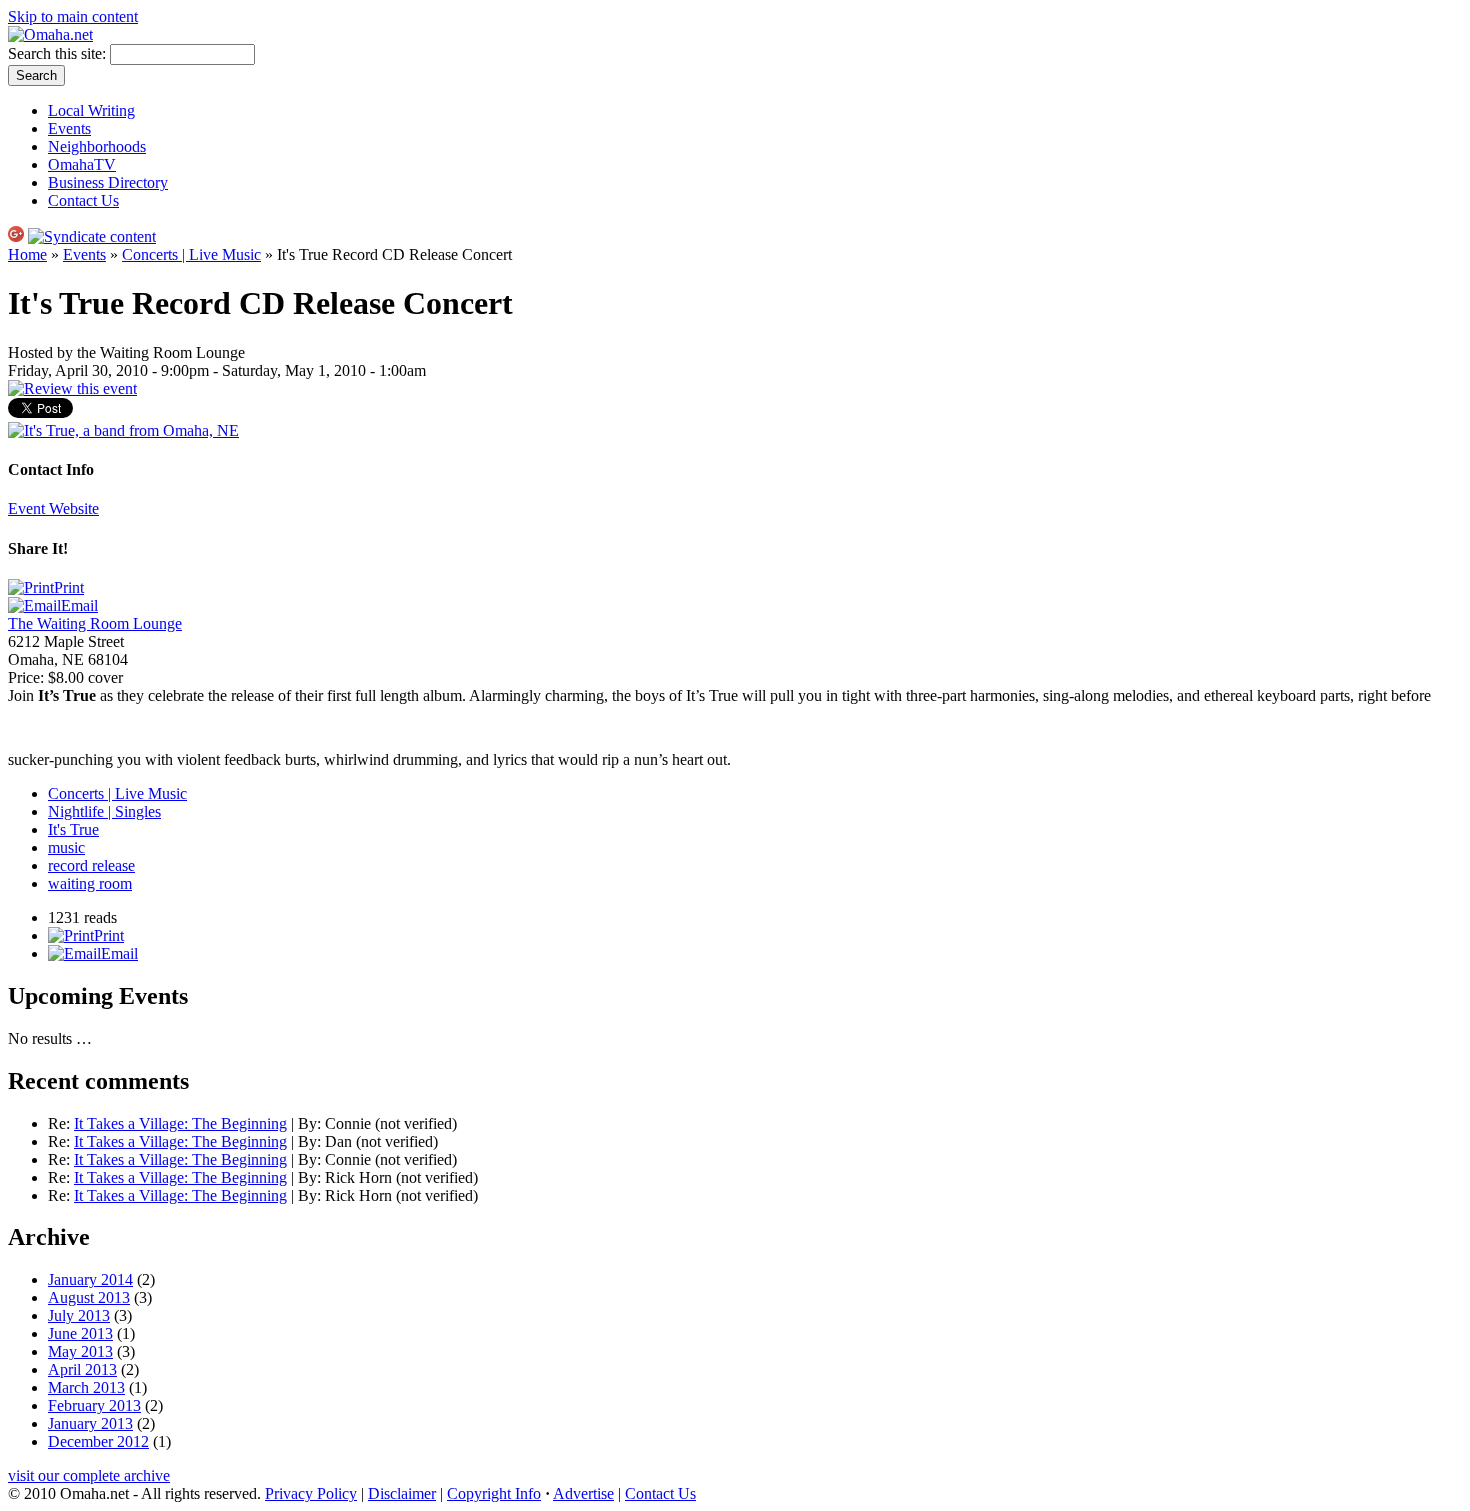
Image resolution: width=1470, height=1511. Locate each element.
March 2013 (86, 1387)
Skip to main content (73, 16)
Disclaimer (402, 1493)
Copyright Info (494, 1493)
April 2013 (82, 1369)
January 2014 (90, 1279)
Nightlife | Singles (104, 811)
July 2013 (79, 1315)
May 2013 (80, 1351)
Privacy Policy (311, 1493)
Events (69, 128)
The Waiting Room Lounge (95, 623)
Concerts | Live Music (191, 254)
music (66, 847)
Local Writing (91, 110)
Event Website (53, 508)
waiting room (90, 883)
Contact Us (83, 200)
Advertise (583, 1493)
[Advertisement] (969, 735)
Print (69, 587)
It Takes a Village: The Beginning (180, 1123)
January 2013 (90, 1423)
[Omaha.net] (50, 34)
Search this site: (59, 53)
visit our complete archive (89, 1475)
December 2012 (98, 1441)
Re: (61, 1123)
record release (91, 865)
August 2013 (89, 1297)
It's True (73, 829)
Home (27, 254)
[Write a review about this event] (72, 388)
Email (79, 605)
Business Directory (108, 182)
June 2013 (80, 1333)
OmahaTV (82, 164)
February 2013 (94, 1405)
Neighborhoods (97, 146)
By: (311, 1123)
